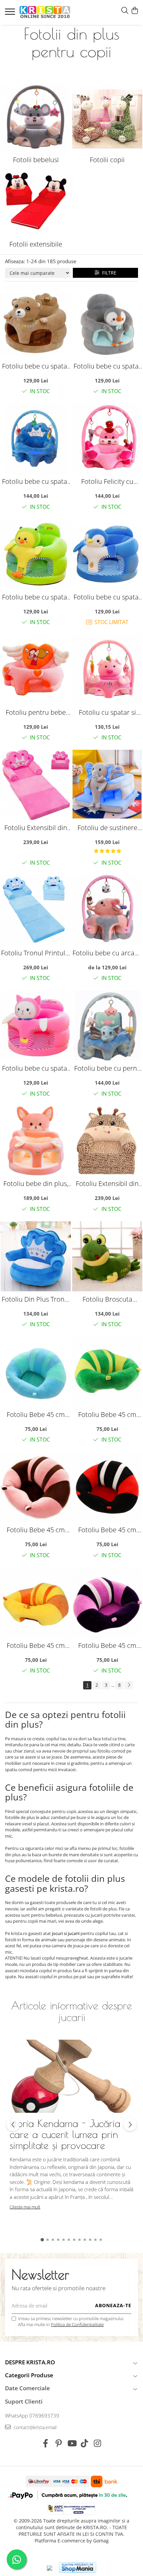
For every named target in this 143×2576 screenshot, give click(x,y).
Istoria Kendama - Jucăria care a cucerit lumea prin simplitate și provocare (65, 2134)
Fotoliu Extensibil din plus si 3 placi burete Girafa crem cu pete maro (107, 1183)
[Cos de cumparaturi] (135, 11)
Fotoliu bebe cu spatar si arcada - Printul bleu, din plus (36, 481)
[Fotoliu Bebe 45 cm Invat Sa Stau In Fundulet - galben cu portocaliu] (36, 1603)
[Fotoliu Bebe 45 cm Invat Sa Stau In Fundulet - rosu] (107, 1487)
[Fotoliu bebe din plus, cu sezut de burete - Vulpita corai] (36, 1141)
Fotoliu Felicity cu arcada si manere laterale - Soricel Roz (107, 481)
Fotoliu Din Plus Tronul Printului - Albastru (36, 1299)
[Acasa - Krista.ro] (45, 12)
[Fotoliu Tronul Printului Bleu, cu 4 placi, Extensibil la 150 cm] (36, 910)
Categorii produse (29, 2375)
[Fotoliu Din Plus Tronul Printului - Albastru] (36, 1256)
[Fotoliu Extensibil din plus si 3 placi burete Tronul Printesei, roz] (36, 785)
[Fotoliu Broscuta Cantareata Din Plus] (107, 1256)
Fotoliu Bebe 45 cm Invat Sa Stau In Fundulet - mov (107, 1645)
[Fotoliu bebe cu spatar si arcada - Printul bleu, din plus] (36, 438)
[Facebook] (46, 2443)
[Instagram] (98, 2443)
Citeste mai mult (25, 2207)
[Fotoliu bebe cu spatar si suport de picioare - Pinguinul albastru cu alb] (107, 554)
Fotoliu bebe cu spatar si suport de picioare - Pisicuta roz (36, 1068)
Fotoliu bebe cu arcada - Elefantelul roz (107, 953)
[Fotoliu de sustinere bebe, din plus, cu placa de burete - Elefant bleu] (107, 785)
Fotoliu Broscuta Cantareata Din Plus (107, 1299)
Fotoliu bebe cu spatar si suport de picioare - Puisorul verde (36, 597)
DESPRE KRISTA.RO (30, 2362)
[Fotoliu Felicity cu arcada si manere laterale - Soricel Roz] (107, 438)
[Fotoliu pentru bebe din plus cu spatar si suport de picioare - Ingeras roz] (36, 669)
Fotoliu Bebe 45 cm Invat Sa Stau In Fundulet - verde (107, 1414)
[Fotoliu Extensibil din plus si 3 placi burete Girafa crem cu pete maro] (107, 1141)
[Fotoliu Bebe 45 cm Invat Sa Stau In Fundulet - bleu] (36, 1372)
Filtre (108, 273)
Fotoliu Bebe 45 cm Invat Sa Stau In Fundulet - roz (36, 1530)
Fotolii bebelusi (36, 160)
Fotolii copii (107, 160)
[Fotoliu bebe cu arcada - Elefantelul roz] (107, 910)
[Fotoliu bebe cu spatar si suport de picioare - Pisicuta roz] (36, 1025)
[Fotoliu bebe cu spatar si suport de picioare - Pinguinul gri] (107, 323)
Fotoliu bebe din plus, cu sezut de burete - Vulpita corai (36, 1183)
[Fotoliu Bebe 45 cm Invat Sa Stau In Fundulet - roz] (36, 1487)
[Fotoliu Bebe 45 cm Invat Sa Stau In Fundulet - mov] (107, 1603)
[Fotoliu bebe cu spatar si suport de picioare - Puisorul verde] (36, 554)
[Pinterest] (59, 2443)
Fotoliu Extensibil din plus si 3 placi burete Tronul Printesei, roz (36, 828)
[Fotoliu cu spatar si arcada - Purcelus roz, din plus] (107, 669)
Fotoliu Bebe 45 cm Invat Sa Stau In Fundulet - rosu (107, 1530)
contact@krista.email (34, 2427)
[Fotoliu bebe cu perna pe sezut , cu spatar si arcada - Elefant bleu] (107, 1025)
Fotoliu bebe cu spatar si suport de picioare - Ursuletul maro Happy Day (36, 366)
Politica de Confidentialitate (77, 2324)
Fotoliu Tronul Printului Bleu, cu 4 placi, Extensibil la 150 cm (36, 953)
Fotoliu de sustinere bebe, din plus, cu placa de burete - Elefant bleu (107, 828)
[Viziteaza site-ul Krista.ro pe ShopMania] (77, 2568)
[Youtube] (72, 2443)
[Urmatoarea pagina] (129, 1685)
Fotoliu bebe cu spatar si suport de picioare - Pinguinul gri (107, 366)
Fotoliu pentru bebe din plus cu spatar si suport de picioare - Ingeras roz (36, 712)
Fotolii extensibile (36, 244)
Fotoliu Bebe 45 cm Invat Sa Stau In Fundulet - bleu (36, 1414)
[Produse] (11, 14)
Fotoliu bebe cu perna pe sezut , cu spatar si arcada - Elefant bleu (107, 1068)
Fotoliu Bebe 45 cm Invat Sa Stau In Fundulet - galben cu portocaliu (36, 1645)
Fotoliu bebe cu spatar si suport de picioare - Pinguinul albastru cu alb (107, 597)
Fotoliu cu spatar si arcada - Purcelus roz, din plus (107, 712)
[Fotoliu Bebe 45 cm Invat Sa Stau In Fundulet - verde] (107, 1372)
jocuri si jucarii (66, 1933)
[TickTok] (85, 2443)
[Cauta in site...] (125, 11)
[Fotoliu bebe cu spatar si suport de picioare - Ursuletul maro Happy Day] (36, 323)
